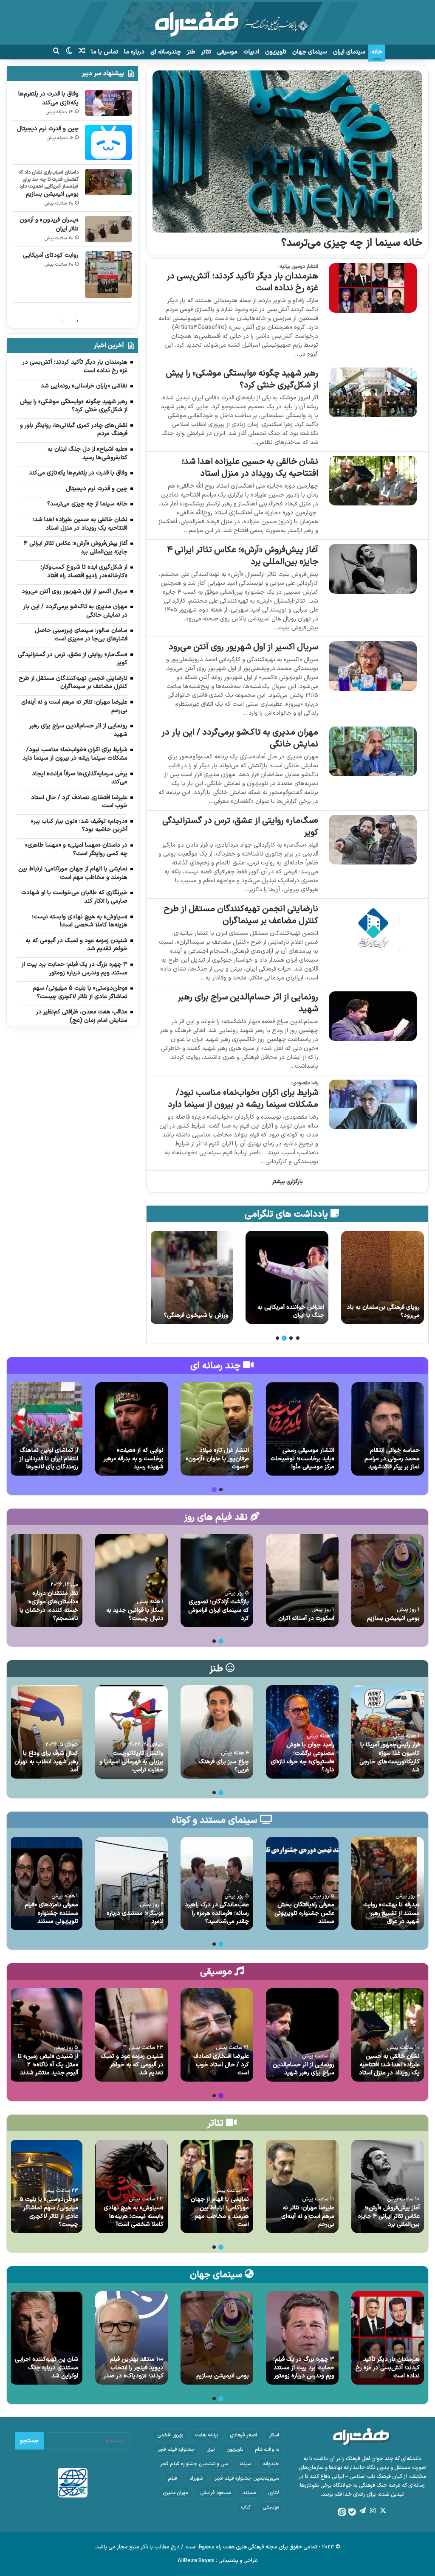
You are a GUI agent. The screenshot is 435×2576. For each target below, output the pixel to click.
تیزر (211, 2450)
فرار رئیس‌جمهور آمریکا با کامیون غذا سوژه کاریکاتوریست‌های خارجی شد (390, 1757)
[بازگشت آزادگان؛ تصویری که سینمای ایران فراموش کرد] (217, 1580)
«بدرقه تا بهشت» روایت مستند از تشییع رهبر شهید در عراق (391, 1913)
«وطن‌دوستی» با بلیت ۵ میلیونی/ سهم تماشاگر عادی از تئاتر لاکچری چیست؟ (49, 2212)
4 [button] (277, 1338)
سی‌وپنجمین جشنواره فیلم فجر (247, 2478)
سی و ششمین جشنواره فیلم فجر (194, 2464)
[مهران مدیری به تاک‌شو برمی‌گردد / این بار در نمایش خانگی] (373, 751)
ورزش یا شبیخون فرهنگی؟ (292, 1315)
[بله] (352, 2512)
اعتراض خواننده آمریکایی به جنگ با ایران (386, 1312)
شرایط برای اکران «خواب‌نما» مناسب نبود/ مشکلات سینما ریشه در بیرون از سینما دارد (243, 1099)
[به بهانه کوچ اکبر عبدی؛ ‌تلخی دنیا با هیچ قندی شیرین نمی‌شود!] (191, 1277)
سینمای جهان (310, 52)
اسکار (274, 2435)
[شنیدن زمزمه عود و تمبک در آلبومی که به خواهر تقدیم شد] (131, 2035)
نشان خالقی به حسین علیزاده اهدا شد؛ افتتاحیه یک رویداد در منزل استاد (250, 468)
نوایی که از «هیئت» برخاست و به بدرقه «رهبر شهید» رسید (134, 1459)
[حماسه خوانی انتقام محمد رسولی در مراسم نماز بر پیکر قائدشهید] (388, 1429)
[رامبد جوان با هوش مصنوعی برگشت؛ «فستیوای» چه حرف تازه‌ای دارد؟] (302, 1732)
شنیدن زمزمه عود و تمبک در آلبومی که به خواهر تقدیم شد (132, 2065)
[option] (383, 1277)
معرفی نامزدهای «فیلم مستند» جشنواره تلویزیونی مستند (51, 1913)
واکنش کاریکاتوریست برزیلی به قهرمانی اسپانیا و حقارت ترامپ (131, 1762)
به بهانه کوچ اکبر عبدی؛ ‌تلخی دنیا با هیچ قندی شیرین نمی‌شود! (192, 1307)
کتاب (246, 2507)
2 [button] (291, 1338)
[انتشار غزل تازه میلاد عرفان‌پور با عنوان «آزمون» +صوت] (217, 1429)
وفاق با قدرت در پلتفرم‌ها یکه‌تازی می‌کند (48, 98)
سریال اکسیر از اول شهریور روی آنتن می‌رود (243, 647)
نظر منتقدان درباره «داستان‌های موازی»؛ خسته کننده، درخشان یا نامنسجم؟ (49, 1606)
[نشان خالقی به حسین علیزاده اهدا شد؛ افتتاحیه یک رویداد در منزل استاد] (373, 481)
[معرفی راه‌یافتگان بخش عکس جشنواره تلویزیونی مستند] (302, 1883)
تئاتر (206, 52)
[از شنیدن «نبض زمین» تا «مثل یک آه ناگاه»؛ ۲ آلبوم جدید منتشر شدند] (46, 2035)
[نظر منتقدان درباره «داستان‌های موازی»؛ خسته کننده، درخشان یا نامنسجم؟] (46, 1580)
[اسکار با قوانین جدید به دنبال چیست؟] (131, 1580)
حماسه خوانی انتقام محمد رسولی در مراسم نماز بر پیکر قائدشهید (392, 1459)
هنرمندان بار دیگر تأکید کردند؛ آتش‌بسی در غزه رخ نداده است (242, 282)
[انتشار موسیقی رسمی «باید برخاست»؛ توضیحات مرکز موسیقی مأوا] (302, 1429)
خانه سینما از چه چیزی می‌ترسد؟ (352, 243)
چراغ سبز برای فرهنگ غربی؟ (224, 1766)
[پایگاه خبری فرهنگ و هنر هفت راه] (217, 22)
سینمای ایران (349, 52)
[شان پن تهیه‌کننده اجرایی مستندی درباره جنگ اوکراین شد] (46, 2338)
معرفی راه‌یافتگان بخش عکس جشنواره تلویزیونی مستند (304, 1913)
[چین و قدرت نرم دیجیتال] (108, 142)
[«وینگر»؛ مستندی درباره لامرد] (131, 1883)
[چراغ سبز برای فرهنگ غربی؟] (217, 1732)
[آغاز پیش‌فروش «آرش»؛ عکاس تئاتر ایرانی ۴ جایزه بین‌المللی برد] (373, 569)
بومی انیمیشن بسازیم (52, 194)
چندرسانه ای (166, 52)
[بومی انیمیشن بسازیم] (108, 182)
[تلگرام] (362, 2511)
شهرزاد (196, 2478)
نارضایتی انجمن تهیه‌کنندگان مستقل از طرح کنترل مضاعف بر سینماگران (241, 915)
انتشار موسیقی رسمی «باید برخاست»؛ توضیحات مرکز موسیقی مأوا (302, 1459)
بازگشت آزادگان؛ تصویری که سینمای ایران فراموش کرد (219, 1610)
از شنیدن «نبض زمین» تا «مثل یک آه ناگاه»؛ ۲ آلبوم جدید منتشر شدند (48, 2065)
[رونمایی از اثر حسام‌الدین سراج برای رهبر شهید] (373, 1016)
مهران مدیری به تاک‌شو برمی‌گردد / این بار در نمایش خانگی (240, 738)
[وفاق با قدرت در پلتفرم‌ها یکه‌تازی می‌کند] (108, 103)
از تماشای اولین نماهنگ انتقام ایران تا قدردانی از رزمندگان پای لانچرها (49, 1459)
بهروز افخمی (170, 2435)
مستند (249, 2493)
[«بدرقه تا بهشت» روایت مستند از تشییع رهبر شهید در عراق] (388, 1883)
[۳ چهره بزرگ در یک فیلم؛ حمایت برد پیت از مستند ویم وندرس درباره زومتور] (302, 2338)
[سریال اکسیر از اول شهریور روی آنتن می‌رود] (373, 666)
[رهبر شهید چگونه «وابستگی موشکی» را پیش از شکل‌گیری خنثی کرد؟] (373, 392)
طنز (191, 52)
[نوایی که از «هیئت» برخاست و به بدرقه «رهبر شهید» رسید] (131, 1429)
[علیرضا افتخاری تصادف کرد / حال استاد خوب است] (217, 2035)
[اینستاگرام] (373, 2511)
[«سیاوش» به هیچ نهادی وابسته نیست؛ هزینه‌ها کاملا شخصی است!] (131, 2186)
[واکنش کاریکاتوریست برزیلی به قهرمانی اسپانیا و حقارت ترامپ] (131, 1732)
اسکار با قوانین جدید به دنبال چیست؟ (135, 1615)
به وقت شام (267, 2450)
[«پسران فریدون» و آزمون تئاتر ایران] (108, 229)
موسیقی (227, 52)
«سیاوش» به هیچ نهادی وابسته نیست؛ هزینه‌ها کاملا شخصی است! (134, 2216)
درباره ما (134, 52)
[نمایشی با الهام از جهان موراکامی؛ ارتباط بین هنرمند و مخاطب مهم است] (217, 2186)
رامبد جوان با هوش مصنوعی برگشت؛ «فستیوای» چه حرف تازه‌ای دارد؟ (302, 1757)
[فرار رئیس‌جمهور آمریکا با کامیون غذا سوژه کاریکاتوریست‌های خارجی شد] (388, 1732)
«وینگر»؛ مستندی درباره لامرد (135, 1918)
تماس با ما (105, 52)
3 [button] (284, 1338)
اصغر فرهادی (243, 2435)
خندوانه (271, 2464)
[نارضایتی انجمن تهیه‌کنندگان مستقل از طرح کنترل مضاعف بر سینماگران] (373, 928)
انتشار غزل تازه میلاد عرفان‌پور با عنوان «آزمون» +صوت (217, 1459)
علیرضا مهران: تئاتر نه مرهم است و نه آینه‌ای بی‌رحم (308, 2216)
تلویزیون (276, 52)
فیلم (173, 2478)
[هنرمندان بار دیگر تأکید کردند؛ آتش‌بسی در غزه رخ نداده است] (373, 288)
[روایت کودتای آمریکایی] (108, 275)
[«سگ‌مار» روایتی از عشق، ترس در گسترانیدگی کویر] (373, 840)
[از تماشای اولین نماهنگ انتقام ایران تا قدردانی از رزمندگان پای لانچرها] (46, 1429)
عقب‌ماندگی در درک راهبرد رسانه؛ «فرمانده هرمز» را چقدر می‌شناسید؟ (217, 1913)
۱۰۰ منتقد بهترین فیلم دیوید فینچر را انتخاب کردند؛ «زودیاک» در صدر (134, 2368)
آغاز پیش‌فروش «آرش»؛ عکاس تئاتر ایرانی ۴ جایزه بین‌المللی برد (243, 556)
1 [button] (298, 1338)
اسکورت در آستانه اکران (306, 1618)
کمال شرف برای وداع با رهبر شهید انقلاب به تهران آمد (46, 1762)
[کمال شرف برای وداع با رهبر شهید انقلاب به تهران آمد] (46, 1732)
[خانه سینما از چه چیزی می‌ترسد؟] (287, 152)
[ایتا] (342, 2512)
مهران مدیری (175, 2493)
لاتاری (274, 2493)
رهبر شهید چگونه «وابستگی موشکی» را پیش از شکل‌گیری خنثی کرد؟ (242, 379)
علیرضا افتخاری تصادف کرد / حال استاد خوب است (221, 2065)
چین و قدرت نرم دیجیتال (48, 129)
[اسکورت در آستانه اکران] (302, 1580)
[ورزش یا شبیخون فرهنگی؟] (287, 1277)
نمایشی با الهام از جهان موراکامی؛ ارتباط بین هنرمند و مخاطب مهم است (220, 2212)
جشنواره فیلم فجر (176, 2450)
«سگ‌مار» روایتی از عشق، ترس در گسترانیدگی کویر (240, 827)
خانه (377, 52)
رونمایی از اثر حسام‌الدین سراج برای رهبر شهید (248, 1003)
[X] (383, 2511)
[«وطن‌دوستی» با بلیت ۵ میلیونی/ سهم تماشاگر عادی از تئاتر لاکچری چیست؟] (46, 2186)
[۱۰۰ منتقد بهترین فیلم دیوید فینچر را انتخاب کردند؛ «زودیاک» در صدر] (131, 2338)
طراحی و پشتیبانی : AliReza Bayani (218, 2561)
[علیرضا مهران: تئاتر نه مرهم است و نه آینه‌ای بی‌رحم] (302, 2186)
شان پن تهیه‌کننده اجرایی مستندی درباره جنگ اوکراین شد (47, 2368)
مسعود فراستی (215, 2493)
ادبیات (251, 52)
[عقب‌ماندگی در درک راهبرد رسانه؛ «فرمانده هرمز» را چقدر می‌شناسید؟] (217, 1883)
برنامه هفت (206, 2435)
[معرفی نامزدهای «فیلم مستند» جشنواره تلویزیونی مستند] (46, 1883)
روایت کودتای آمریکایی (51, 255)
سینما (245, 2464)
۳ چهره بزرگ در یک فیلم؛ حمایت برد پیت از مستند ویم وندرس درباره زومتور (304, 2368)
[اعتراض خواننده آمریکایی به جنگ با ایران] (383, 1277)
